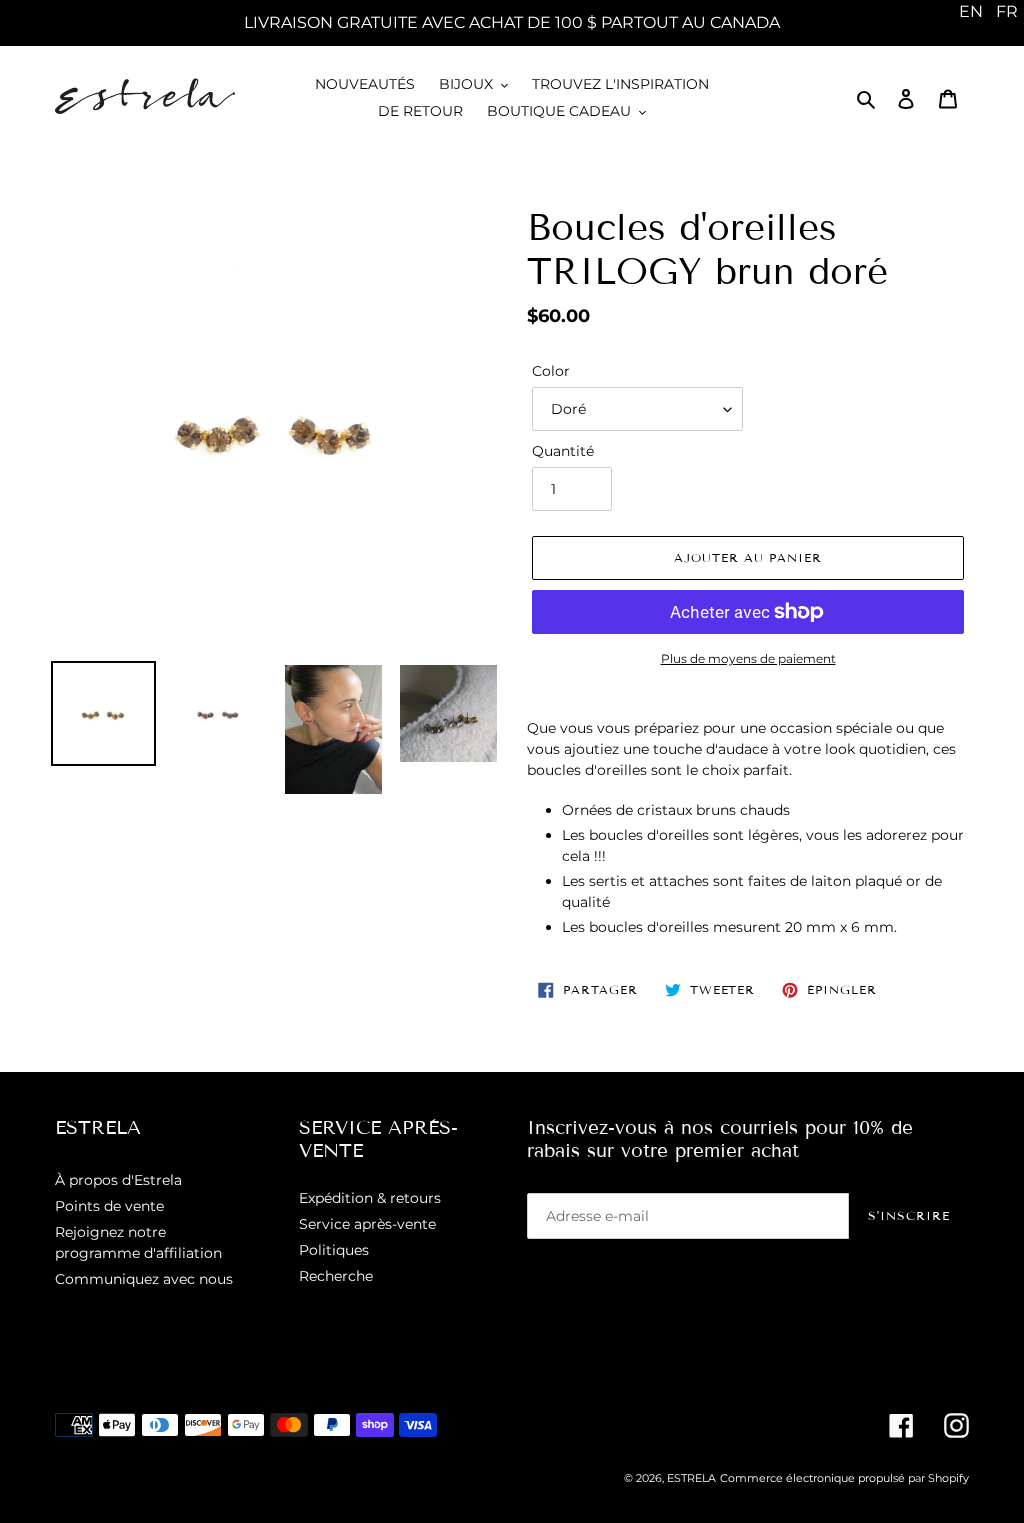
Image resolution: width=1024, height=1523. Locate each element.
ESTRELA (691, 1478)
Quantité (563, 451)
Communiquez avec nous (144, 1279)
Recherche (336, 1276)
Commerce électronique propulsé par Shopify (844, 1478)
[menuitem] (971, 12)
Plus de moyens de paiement (748, 658)
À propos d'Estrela (118, 1180)
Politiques (334, 1250)
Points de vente (109, 1206)
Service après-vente (367, 1224)
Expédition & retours (370, 1198)
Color (551, 371)
